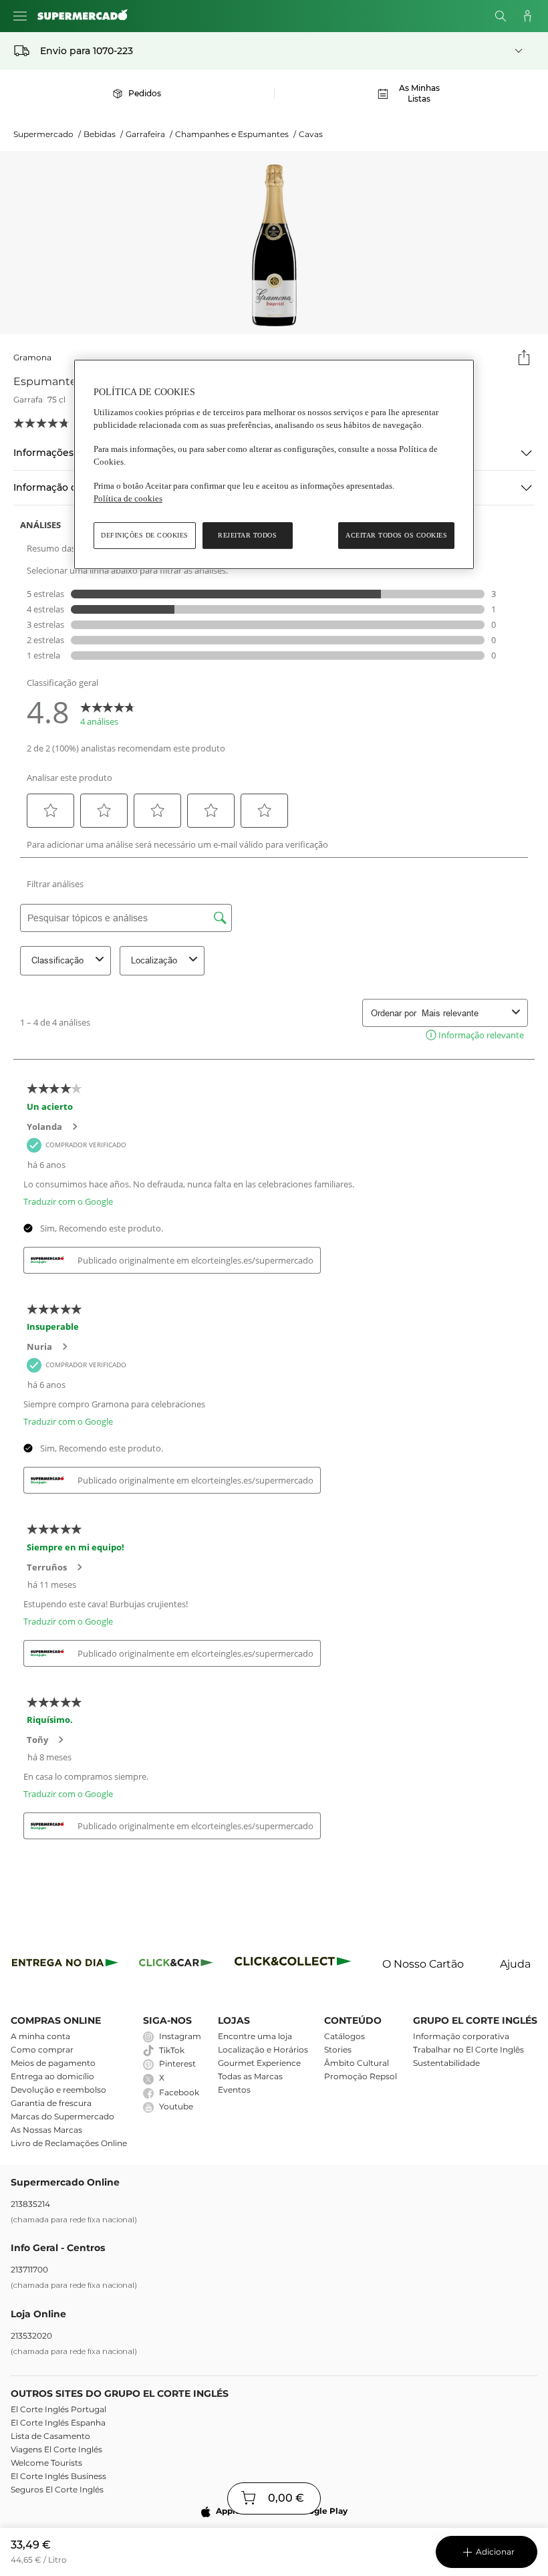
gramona (32, 357)
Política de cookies (128, 498)
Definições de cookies (145, 535)
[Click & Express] (65, 1965)
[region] (274, 464)
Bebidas (103, 134)
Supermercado (47, 134)
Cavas (311, 134)
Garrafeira (149, 134)
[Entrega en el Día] (295, 1965)
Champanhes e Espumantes (236, 134)
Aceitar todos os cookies (396, 535)
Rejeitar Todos (247, 535)
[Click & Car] (176, 1965)
